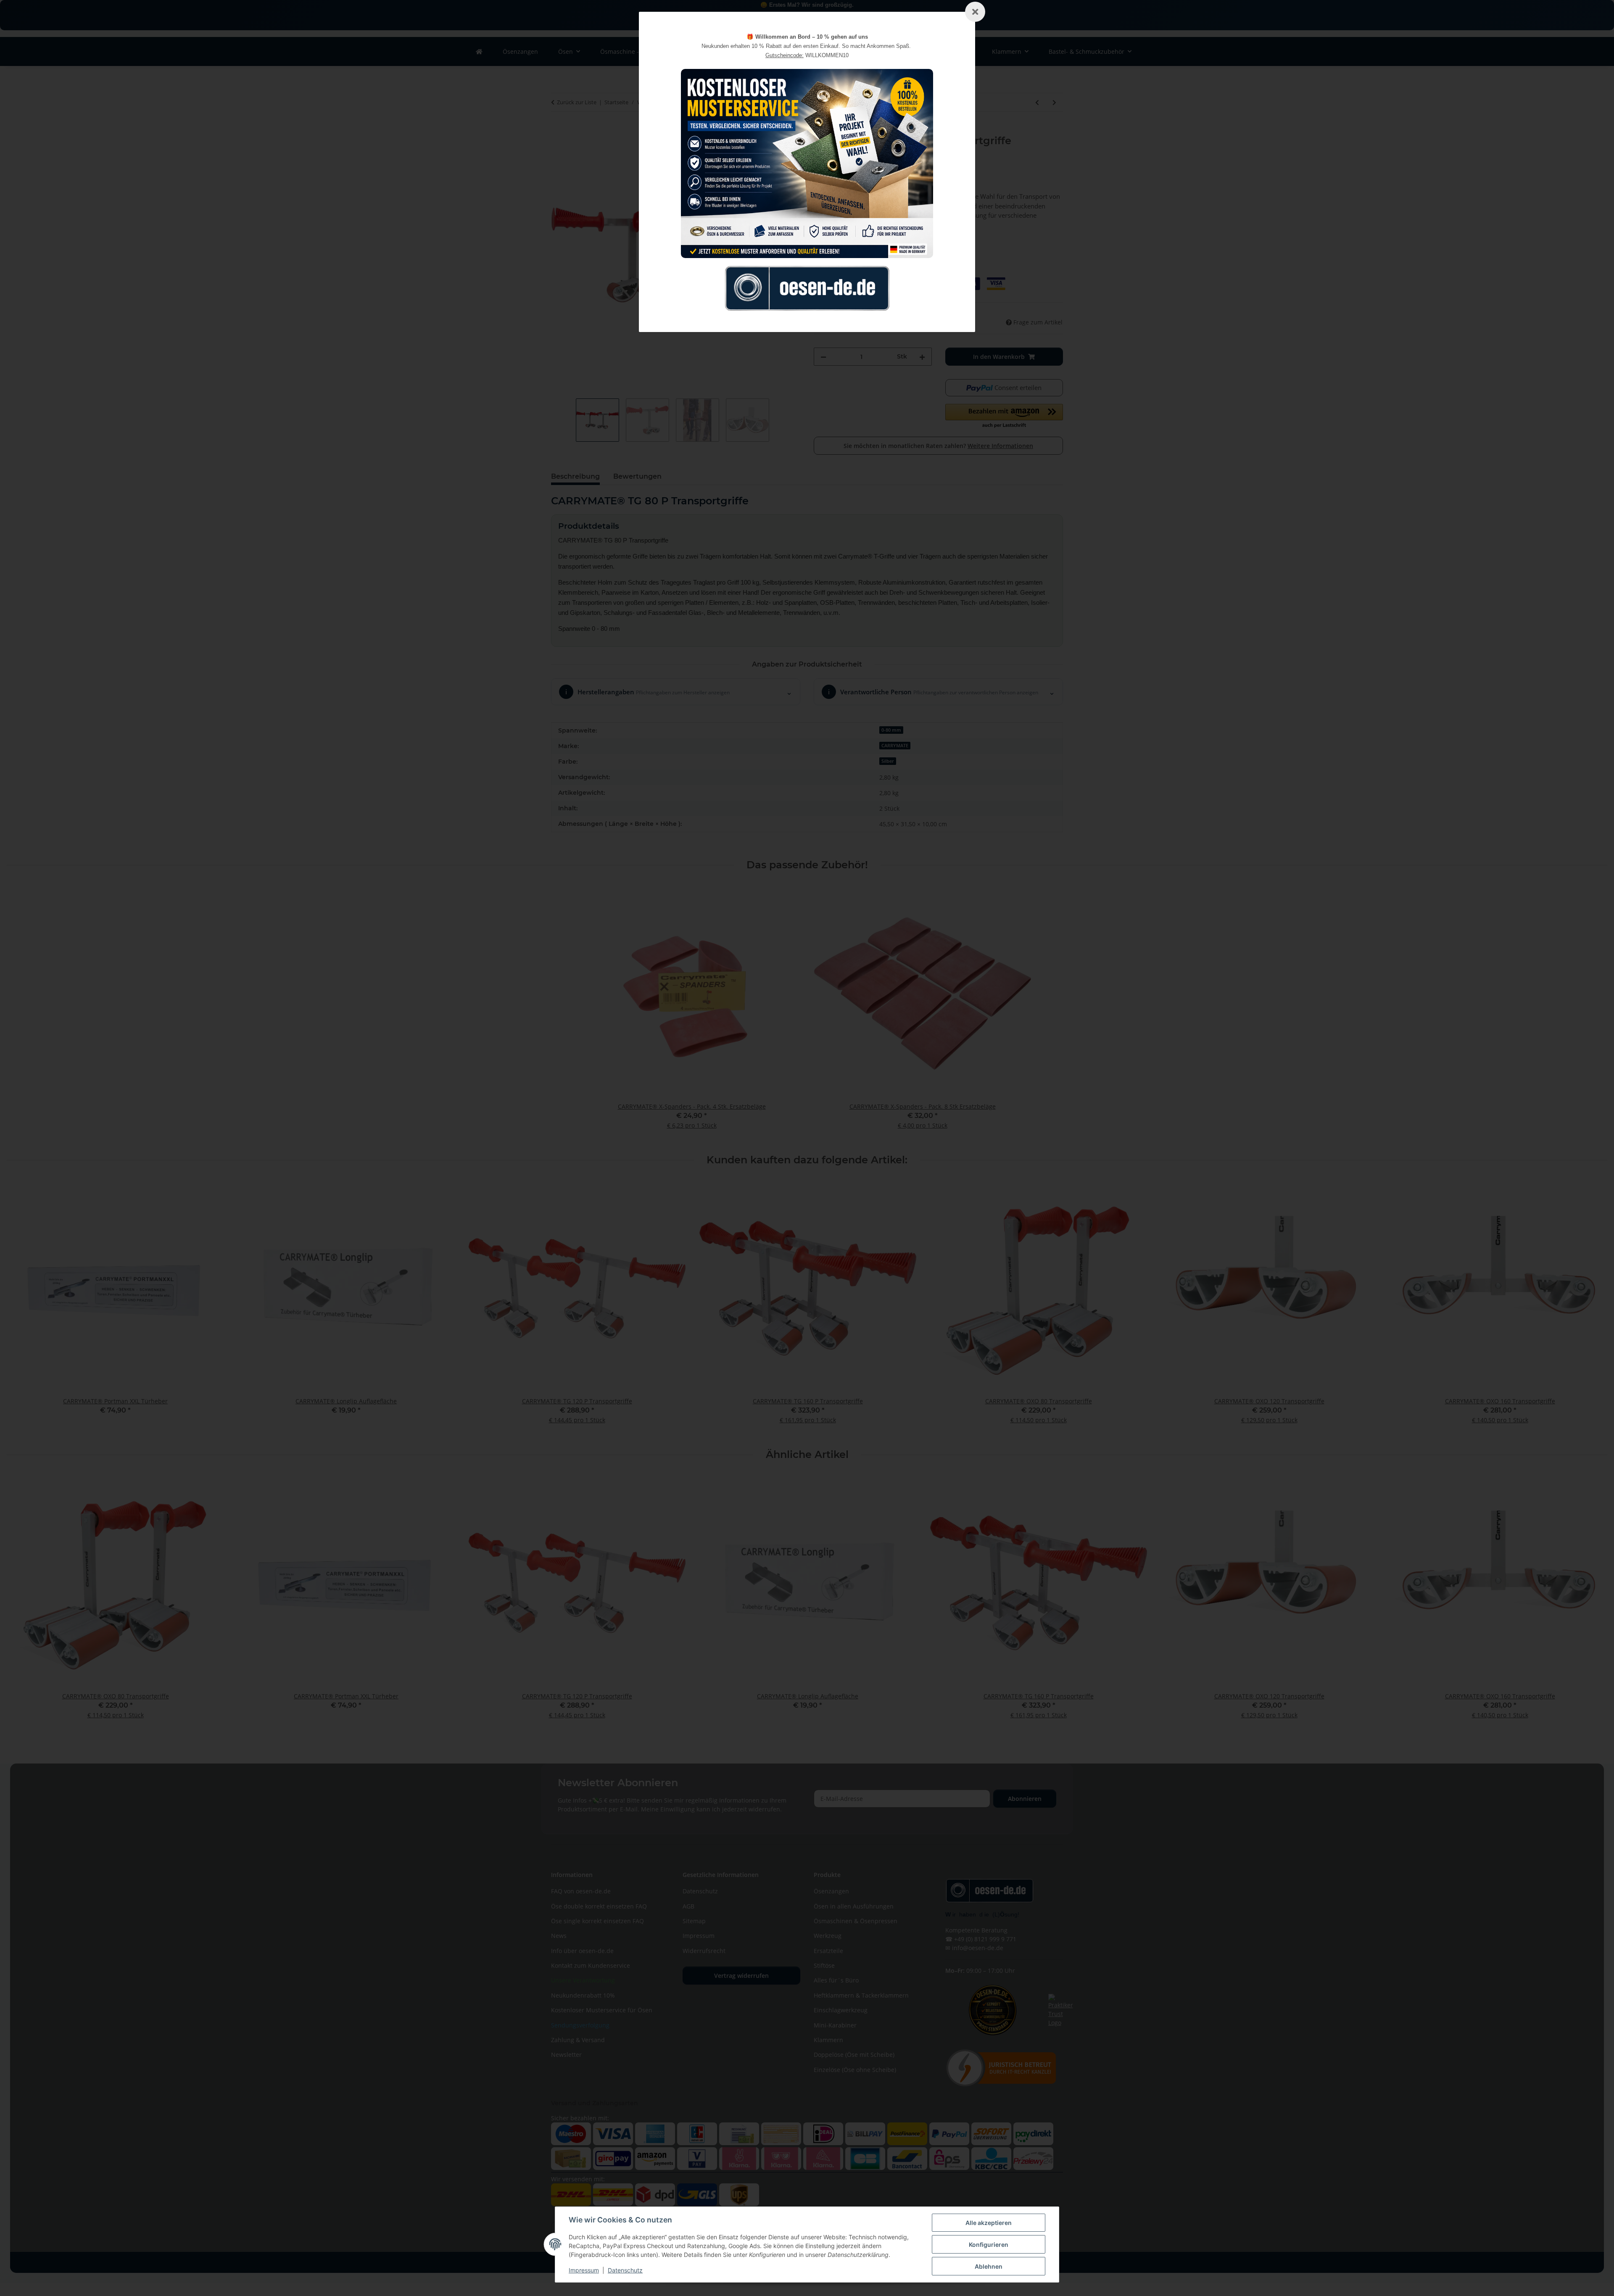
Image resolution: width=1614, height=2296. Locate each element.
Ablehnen (989, 2266)
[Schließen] (975, 12)
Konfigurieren (989, 2245)
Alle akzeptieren (989, 2223)
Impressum (584, 2270)
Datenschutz (625, 2270)
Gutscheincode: (785, 55)
